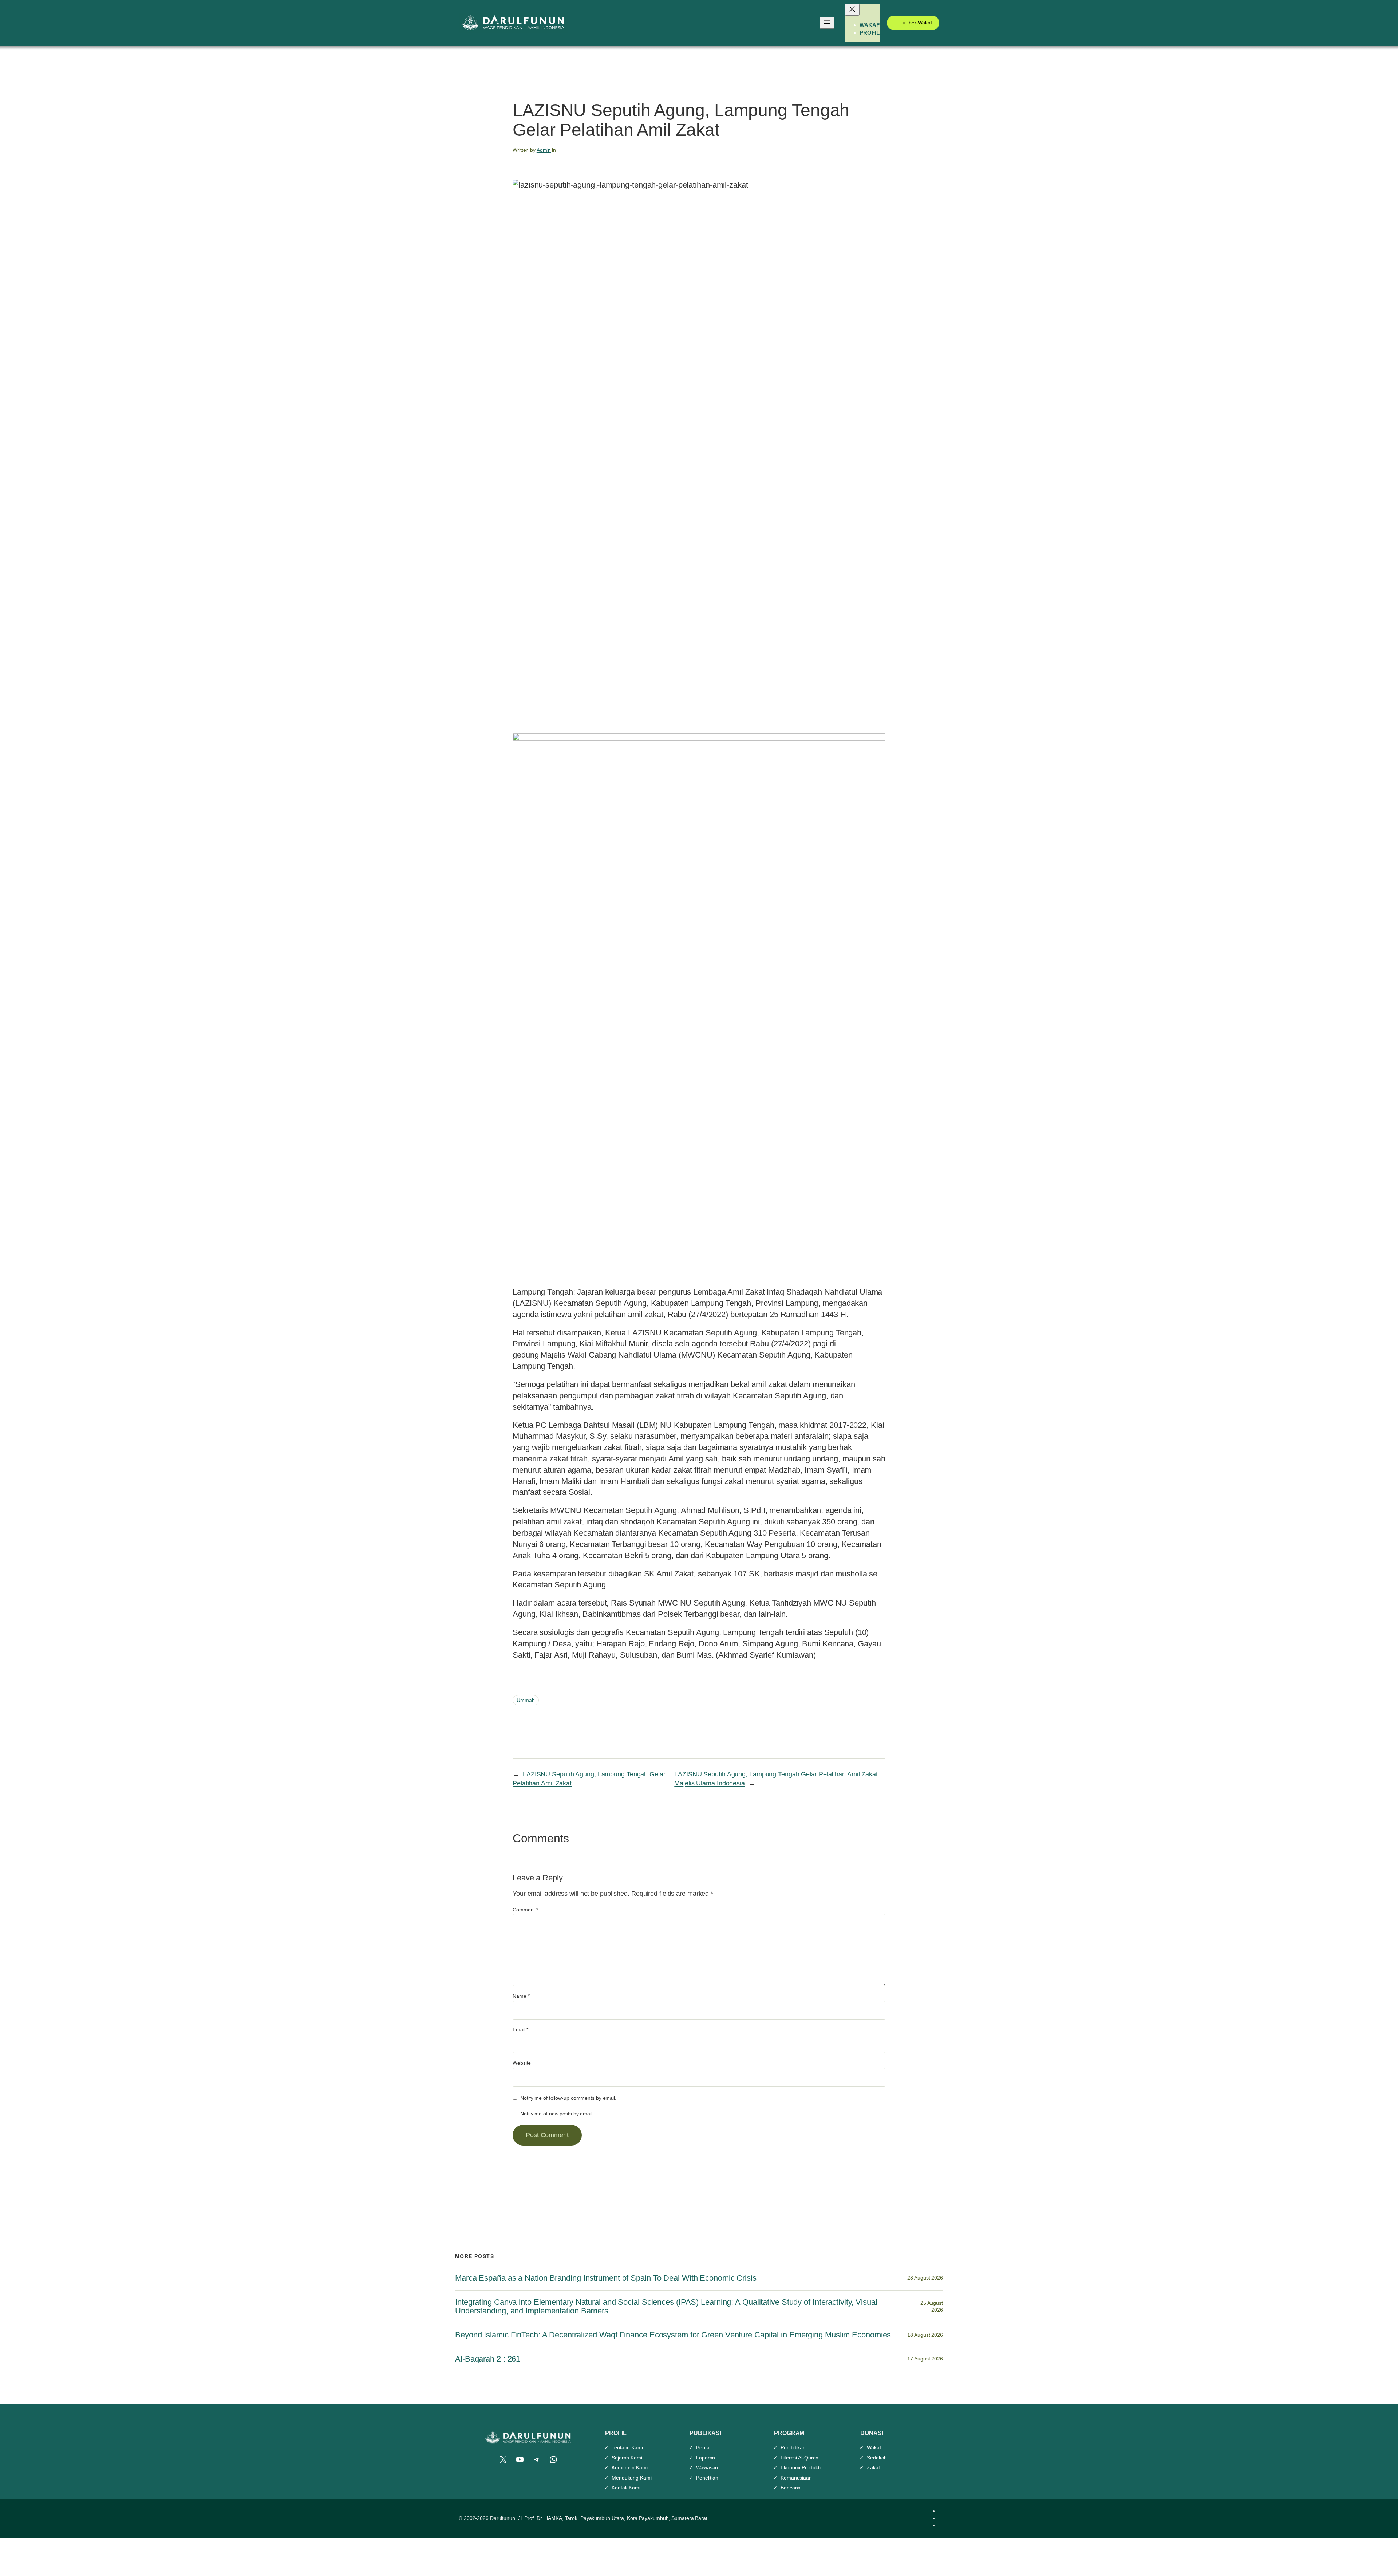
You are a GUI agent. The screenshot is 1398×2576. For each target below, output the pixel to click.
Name (521, 1996)
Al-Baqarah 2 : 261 (488, 2359)
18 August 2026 (925, 2335)
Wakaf (874, 2447)
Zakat (873, 2467)
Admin (544, 150)
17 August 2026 (925, 2359)
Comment (525, 1910)
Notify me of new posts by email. (557, 2114)
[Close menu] (852, 10)
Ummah (526, 1700)
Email (520, 2029)
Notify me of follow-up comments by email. (568, 2098)
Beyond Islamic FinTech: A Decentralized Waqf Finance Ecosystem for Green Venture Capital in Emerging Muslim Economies (673, 2335)
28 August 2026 (925, 2278)
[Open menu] (827, 23)
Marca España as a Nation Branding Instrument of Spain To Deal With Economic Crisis (606, 2278)
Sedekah (877, 2458)
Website (522, 2063)
